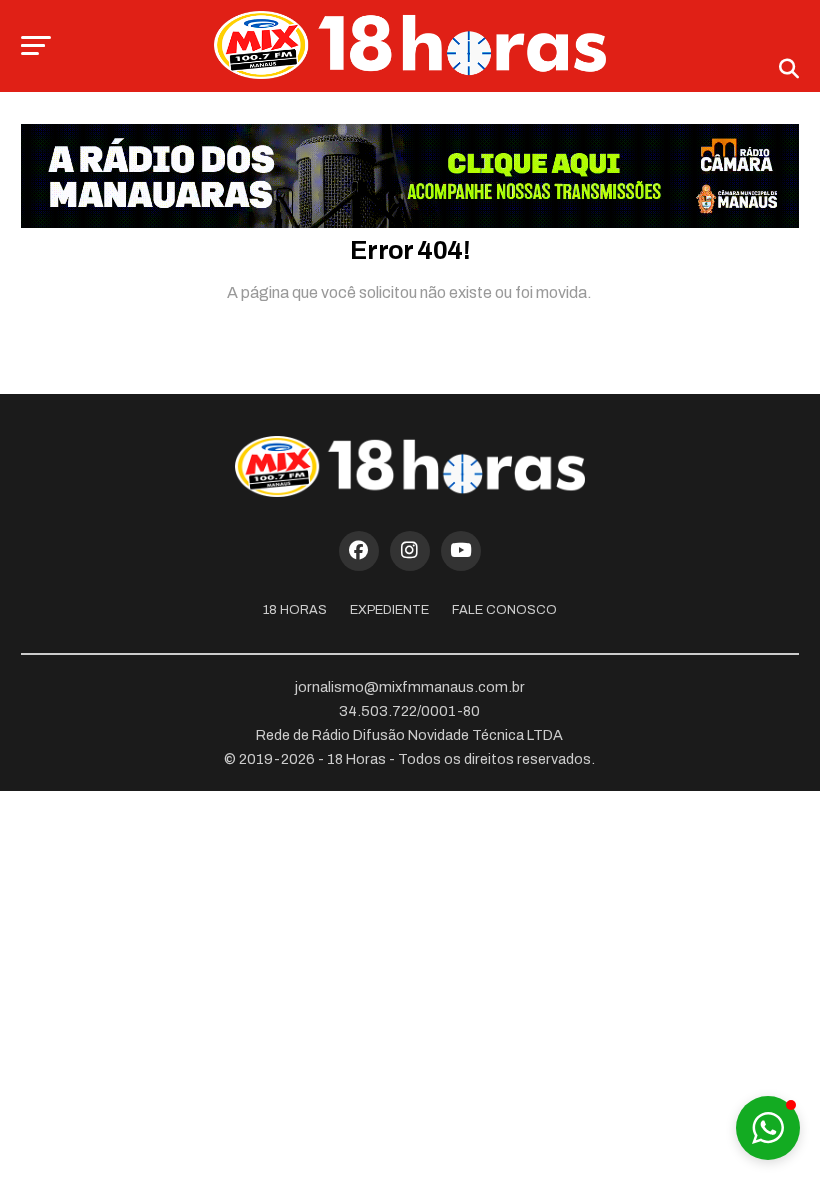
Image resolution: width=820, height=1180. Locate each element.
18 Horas (295, 610)
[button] (768, 1128)
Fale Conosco (504, 610)
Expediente (389, 610)
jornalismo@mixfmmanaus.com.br (410, 687)
